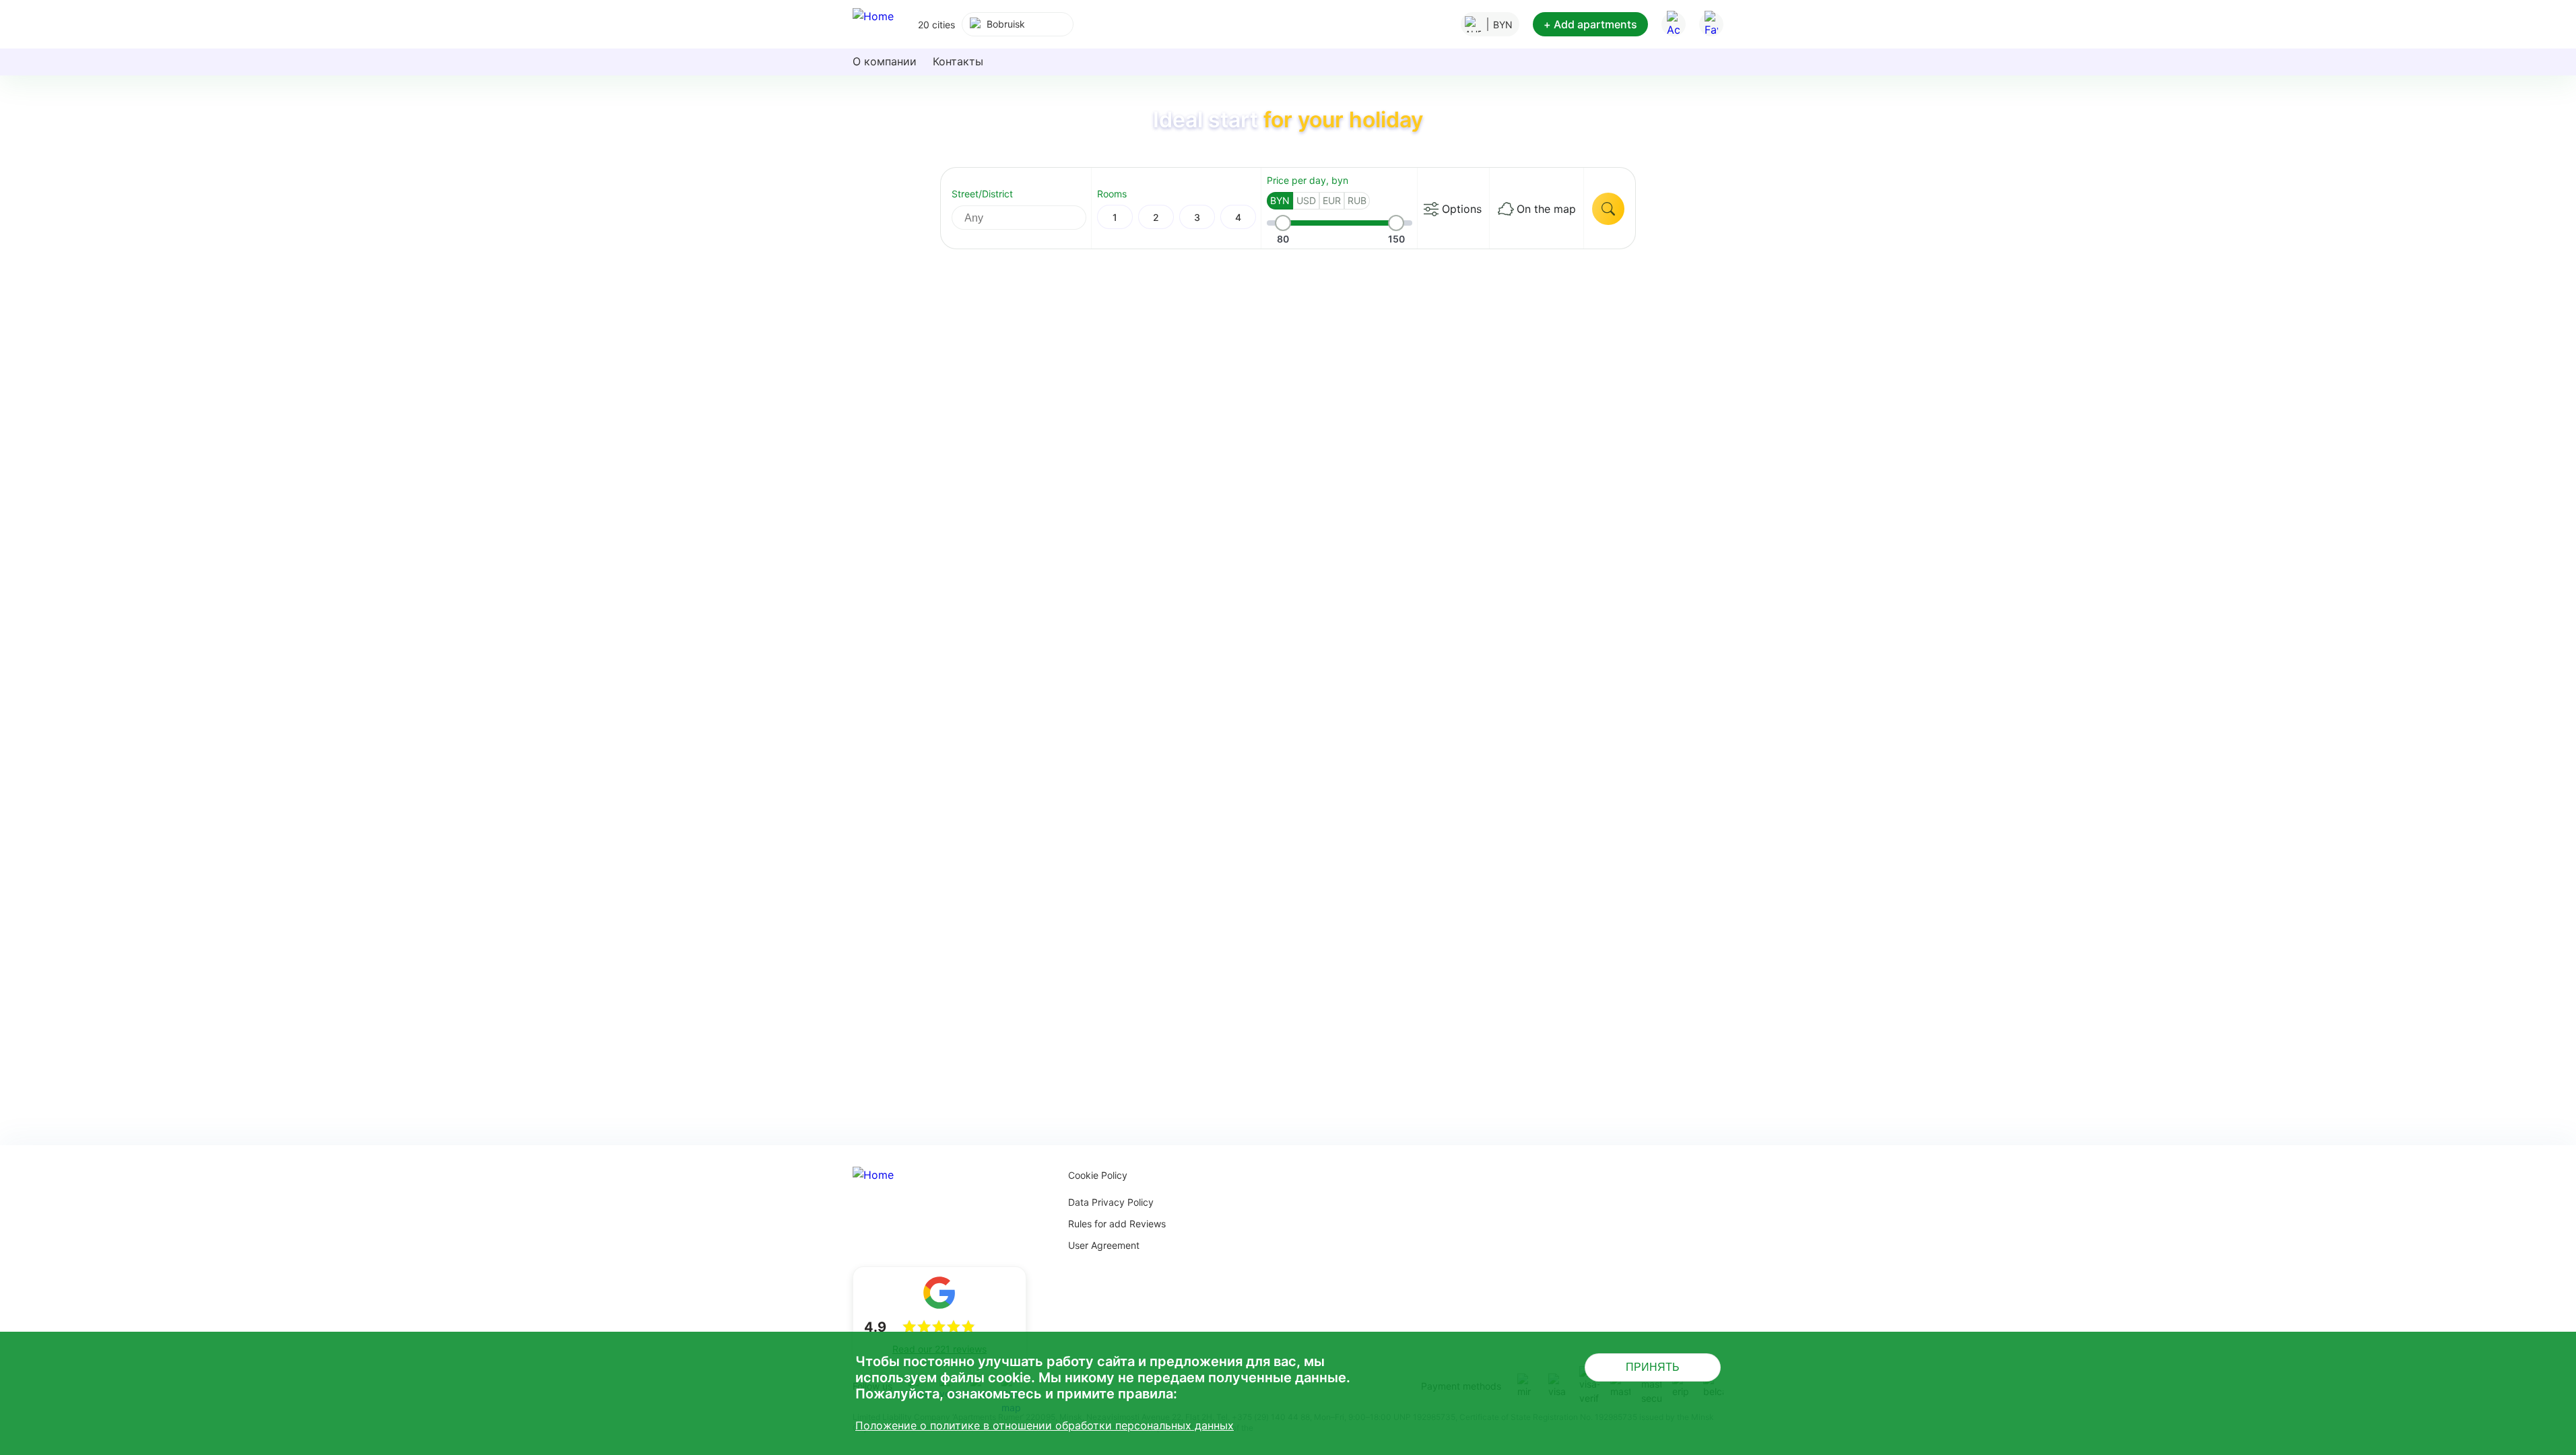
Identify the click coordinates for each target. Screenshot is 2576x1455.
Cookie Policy (1098, 1175)
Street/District (982, 194)
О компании (885, 61)
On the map (1546, 209)
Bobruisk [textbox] (1006, 24)
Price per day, (1308, 180)
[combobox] (1018, 24)
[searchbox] (1031, 218)
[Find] (1608, 209)
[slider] (1283, 223)
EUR (1332, 200)
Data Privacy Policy (1111, 1202)
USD (1306, 200)
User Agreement (1104, 1245)
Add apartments (1590, 24)
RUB (1357, 200)
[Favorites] (1711, 24)
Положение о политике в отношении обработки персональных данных (1045, 1425)
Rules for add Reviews (1117, 1224)
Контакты (958, 61)
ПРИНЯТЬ (1653, 1367)
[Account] (1674, 24)
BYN (1280, 200)
